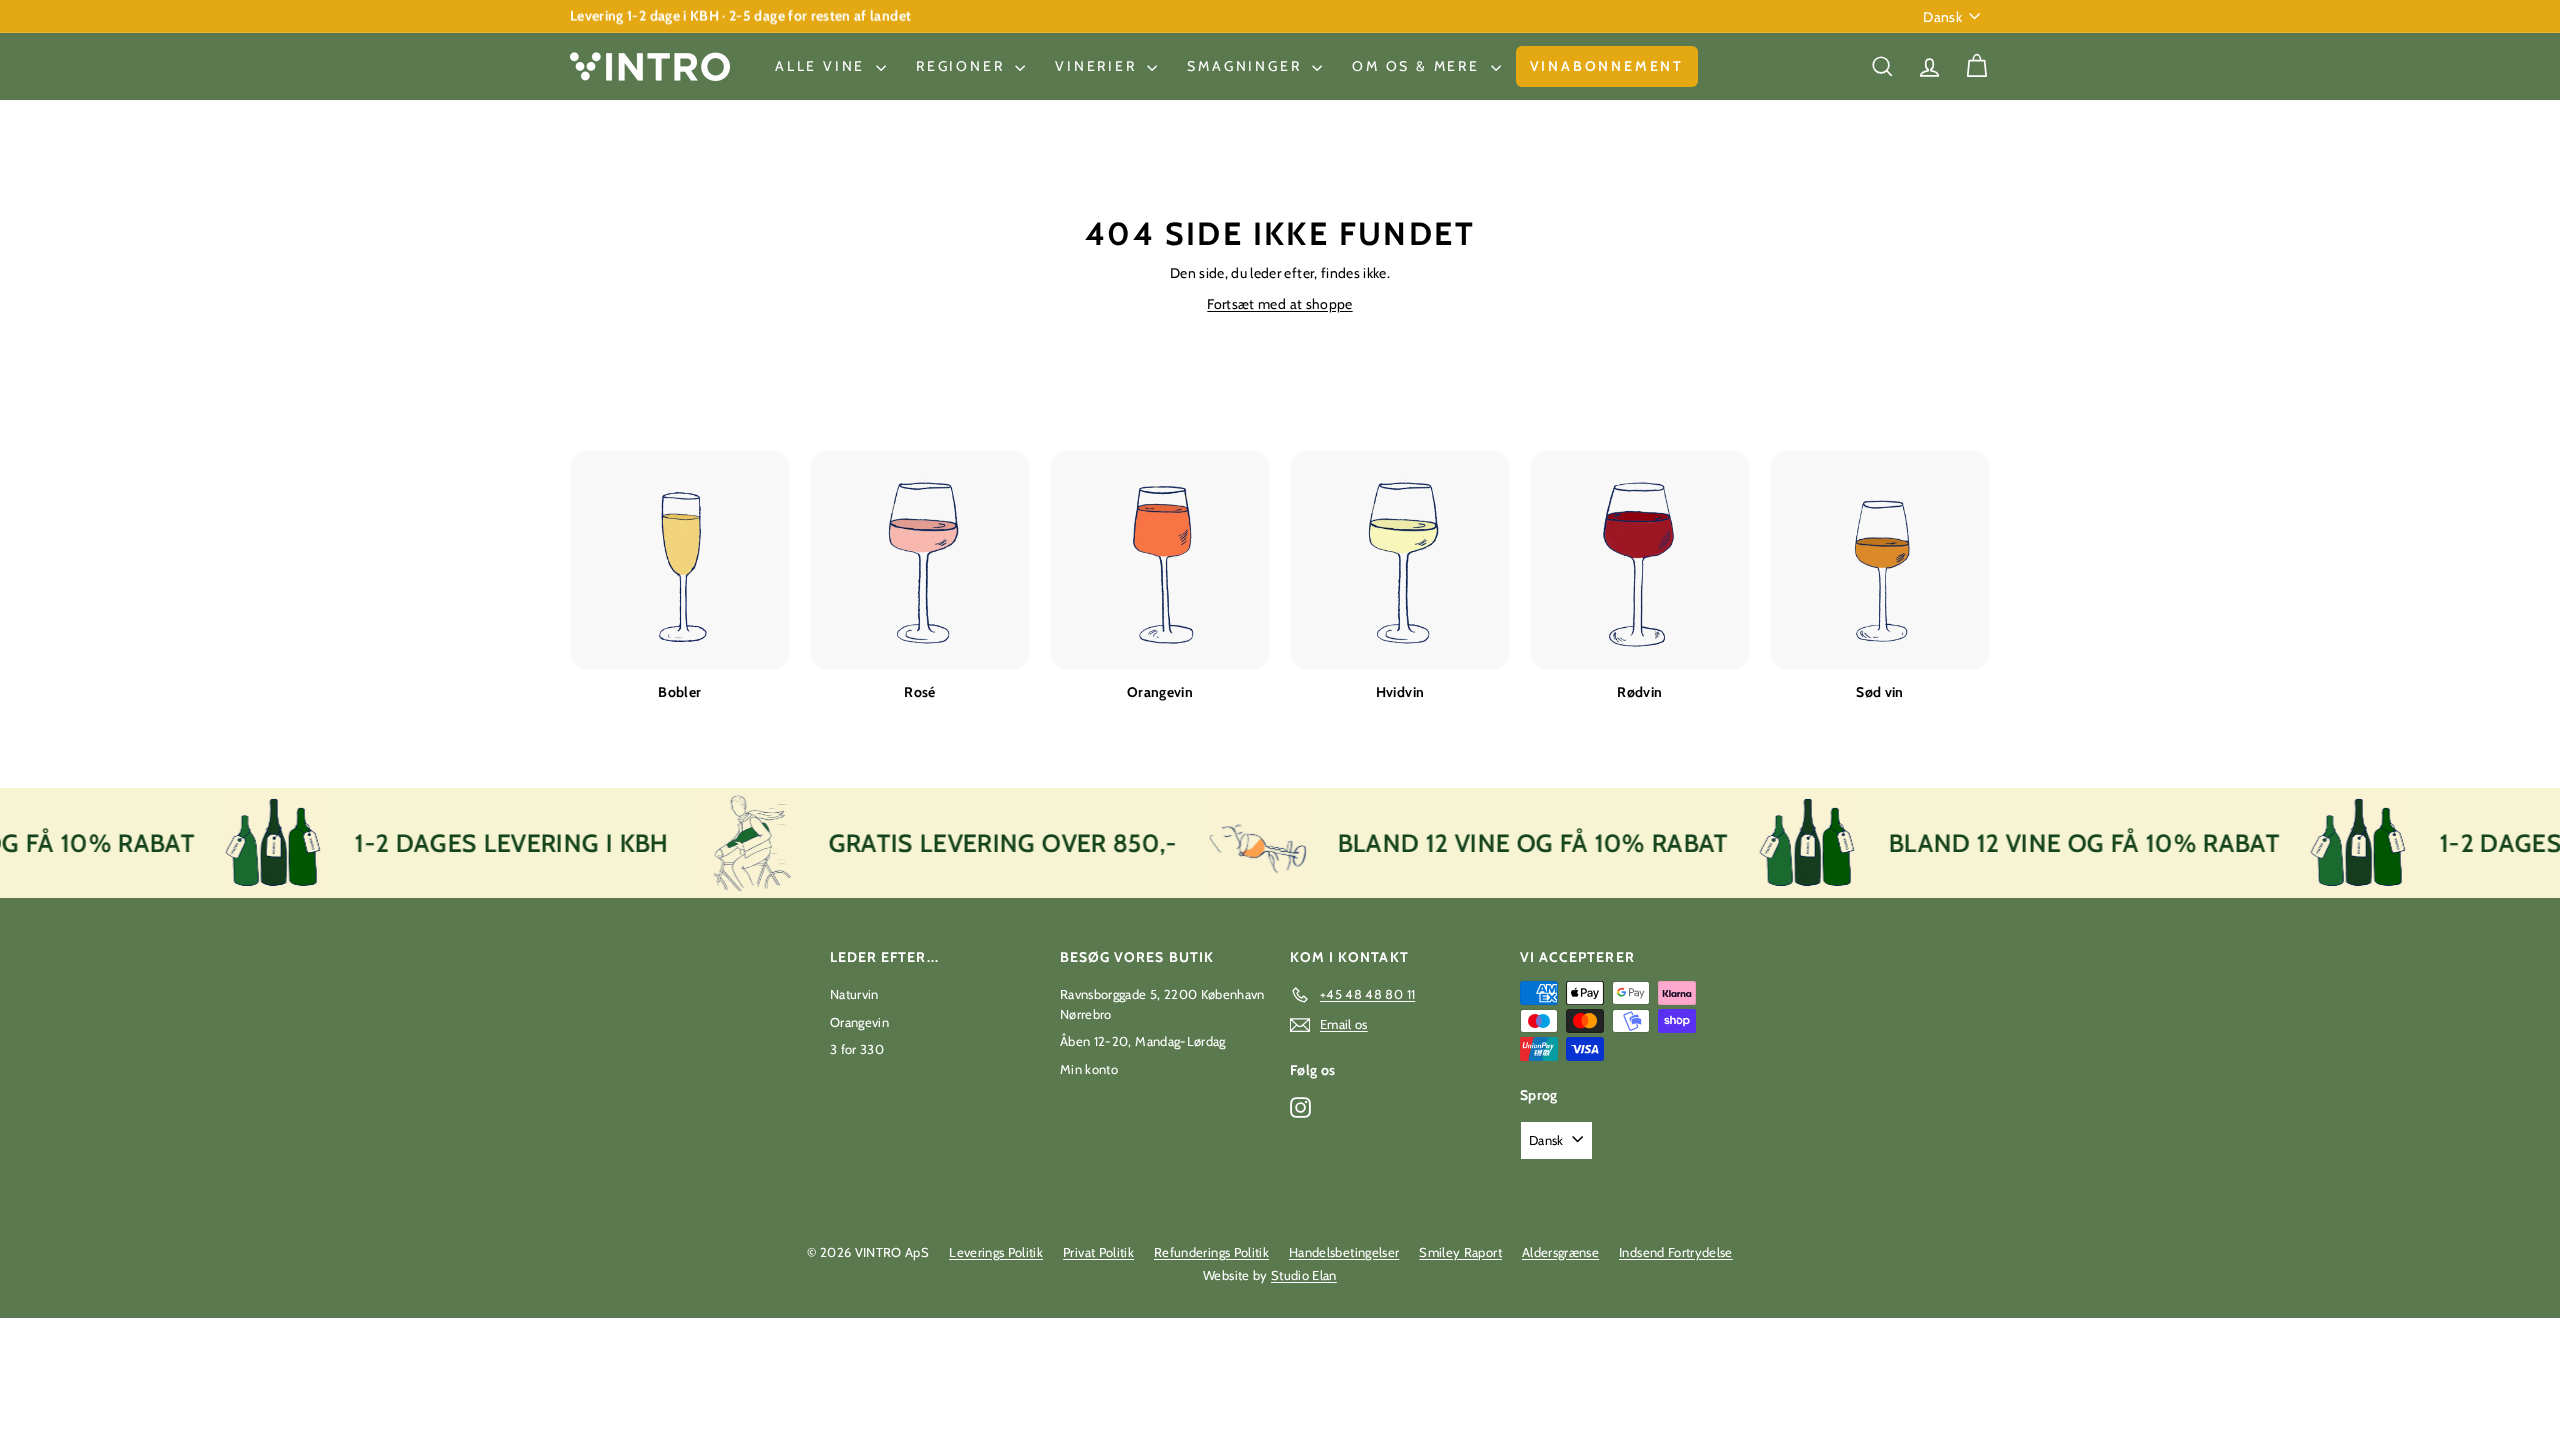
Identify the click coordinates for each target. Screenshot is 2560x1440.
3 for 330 (857, 1049)
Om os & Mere (1418, 66)
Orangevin (859, 1022)
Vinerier (1098, 66)
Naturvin (854, 994)
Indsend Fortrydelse (1676, 1252)
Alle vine (823, 66)
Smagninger (1247, 66)
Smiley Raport (1460, 1252)
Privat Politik (1098, 1252)
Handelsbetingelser (1344, 1252)
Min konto (1089, 1069)
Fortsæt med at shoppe (1279, 304)
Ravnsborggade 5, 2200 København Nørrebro (1162, 1004)
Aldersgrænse (1560, 1252)
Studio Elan (1304, 1275)
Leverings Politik (996, 1252)
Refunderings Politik (1211, 1252)
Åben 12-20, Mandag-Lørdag (1143, 1041)
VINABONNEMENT (1607, 66)
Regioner (963, 66)
